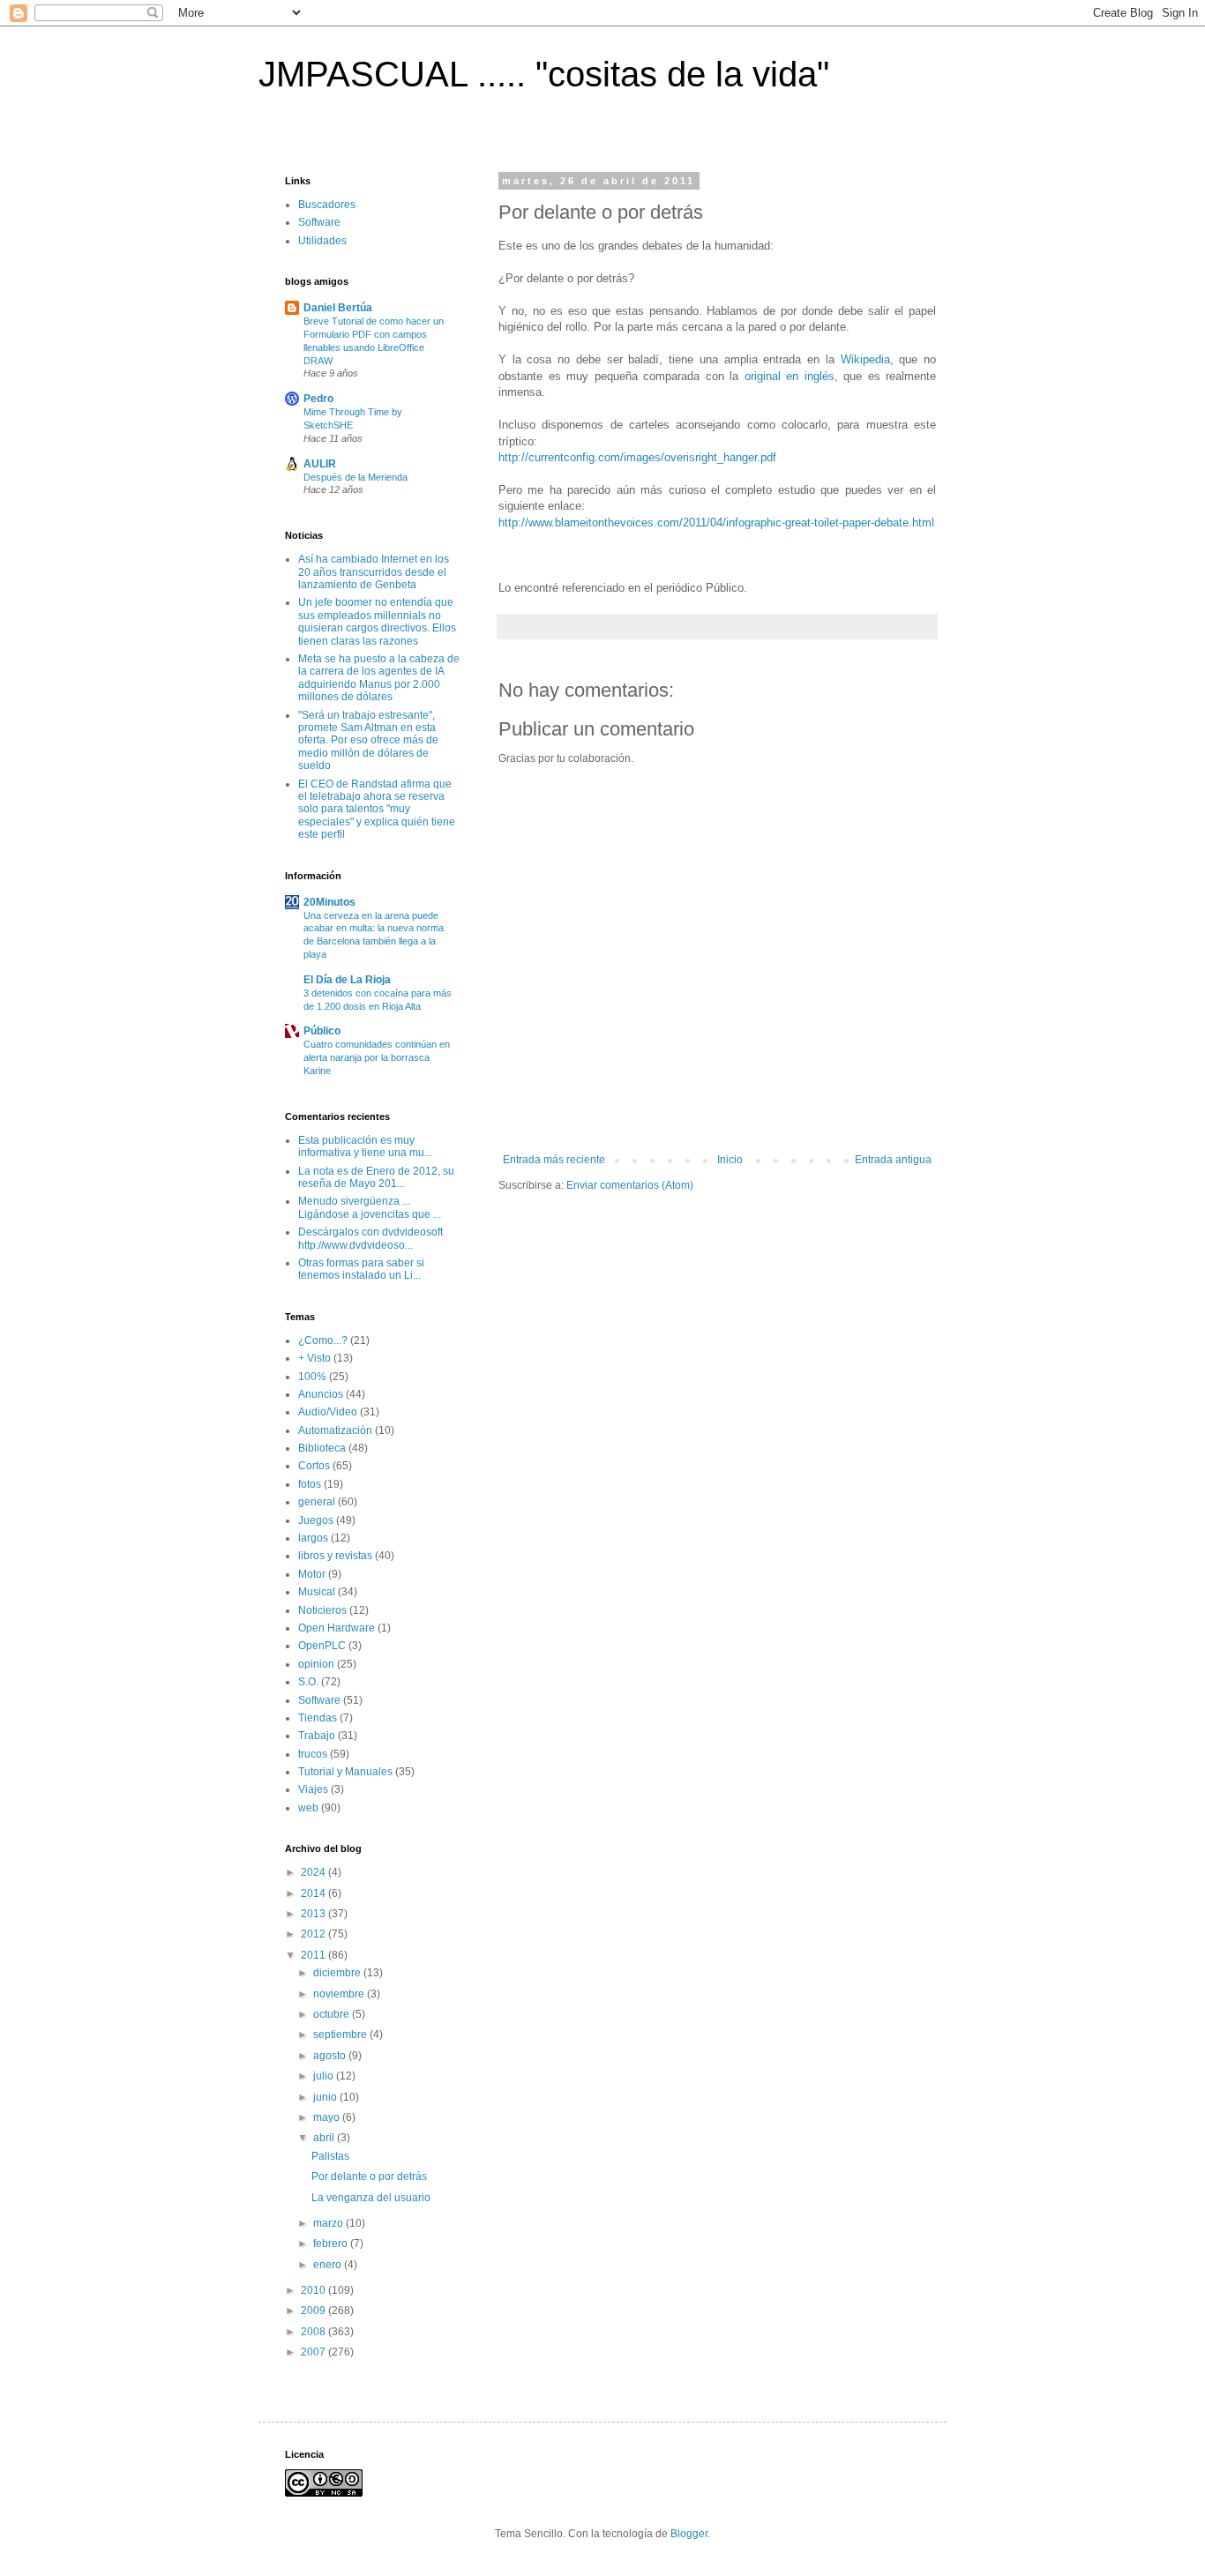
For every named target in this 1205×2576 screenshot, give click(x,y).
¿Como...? (323, 1340)
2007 (314, 2352)
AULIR (320, 464)
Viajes (313, 1789)
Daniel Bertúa (338, 308)
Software (319, 222)
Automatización (335, 1430)
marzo (329, 2223)
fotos (310, 1484)
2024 (314, 1872)
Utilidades (322, 241)
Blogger (689, 2534)
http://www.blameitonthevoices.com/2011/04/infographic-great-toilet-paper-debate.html (716, 523)
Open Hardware (337, 1628)
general (317, 1502)
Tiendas (318, 1718)
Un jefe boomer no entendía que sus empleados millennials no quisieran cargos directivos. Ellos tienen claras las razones (377, 621)
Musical (317, 1592)
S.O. (308, 1682)
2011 (314, 1955)
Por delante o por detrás (369, 2177)
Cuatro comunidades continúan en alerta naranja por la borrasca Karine (377, 1057)
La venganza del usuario (371, 2198)
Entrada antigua (893, 1160)
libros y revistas (335, 1556)
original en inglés (790, 376)
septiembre (341, 2035)
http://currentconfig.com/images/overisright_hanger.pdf (637, 457)
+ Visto (314, 1358)
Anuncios (321, 1394)
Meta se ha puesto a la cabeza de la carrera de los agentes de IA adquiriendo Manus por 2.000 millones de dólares (379, 678)
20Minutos (329, 902)
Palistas (330, 2156)
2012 (314, 1934)
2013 (314, 1914)
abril (325, 2138)
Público (322, 1031)
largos (313, 1538)
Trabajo (317, 1736)
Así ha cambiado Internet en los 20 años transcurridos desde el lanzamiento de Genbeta (374, 572)
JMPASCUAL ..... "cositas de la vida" (544, 74)
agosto (331, 2056)
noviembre (340, 1994)
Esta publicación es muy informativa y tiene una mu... (365, 1146)
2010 (314, 2290)
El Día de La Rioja (347, 980)
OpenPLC (322, 1646)
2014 (314, 1893)
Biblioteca (322, 1448)
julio (325, 2076)
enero (329, 2265)
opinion (316, 1664)
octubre (333, 2014)
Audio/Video (328, 1412)
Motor (312, 1574)
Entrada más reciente (554, 1160)
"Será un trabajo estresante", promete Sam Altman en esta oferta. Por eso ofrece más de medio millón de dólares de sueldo (368, 741)
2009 (314, 2311)
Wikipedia (865, 359)
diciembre (338, 1973)
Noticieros (322, 1610)
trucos (313, 1754)
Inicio (730, 1160)
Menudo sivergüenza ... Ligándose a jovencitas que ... (370, 1207)
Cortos (314, 1466)
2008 (314, 2332)
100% (312, 1377)
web (308, 1808)
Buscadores (327, 205)
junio (326, 2097)
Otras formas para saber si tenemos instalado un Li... (361, 1269)
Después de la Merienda (356, 477)
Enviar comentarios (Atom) (630, 1185)
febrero (332, 2244)
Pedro (318, 399)
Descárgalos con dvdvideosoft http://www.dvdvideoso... (370, 1238)
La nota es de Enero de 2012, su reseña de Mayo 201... (376, 1177)
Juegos (316, 1520)
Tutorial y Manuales (345, 1772)
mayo (328, 2117)
